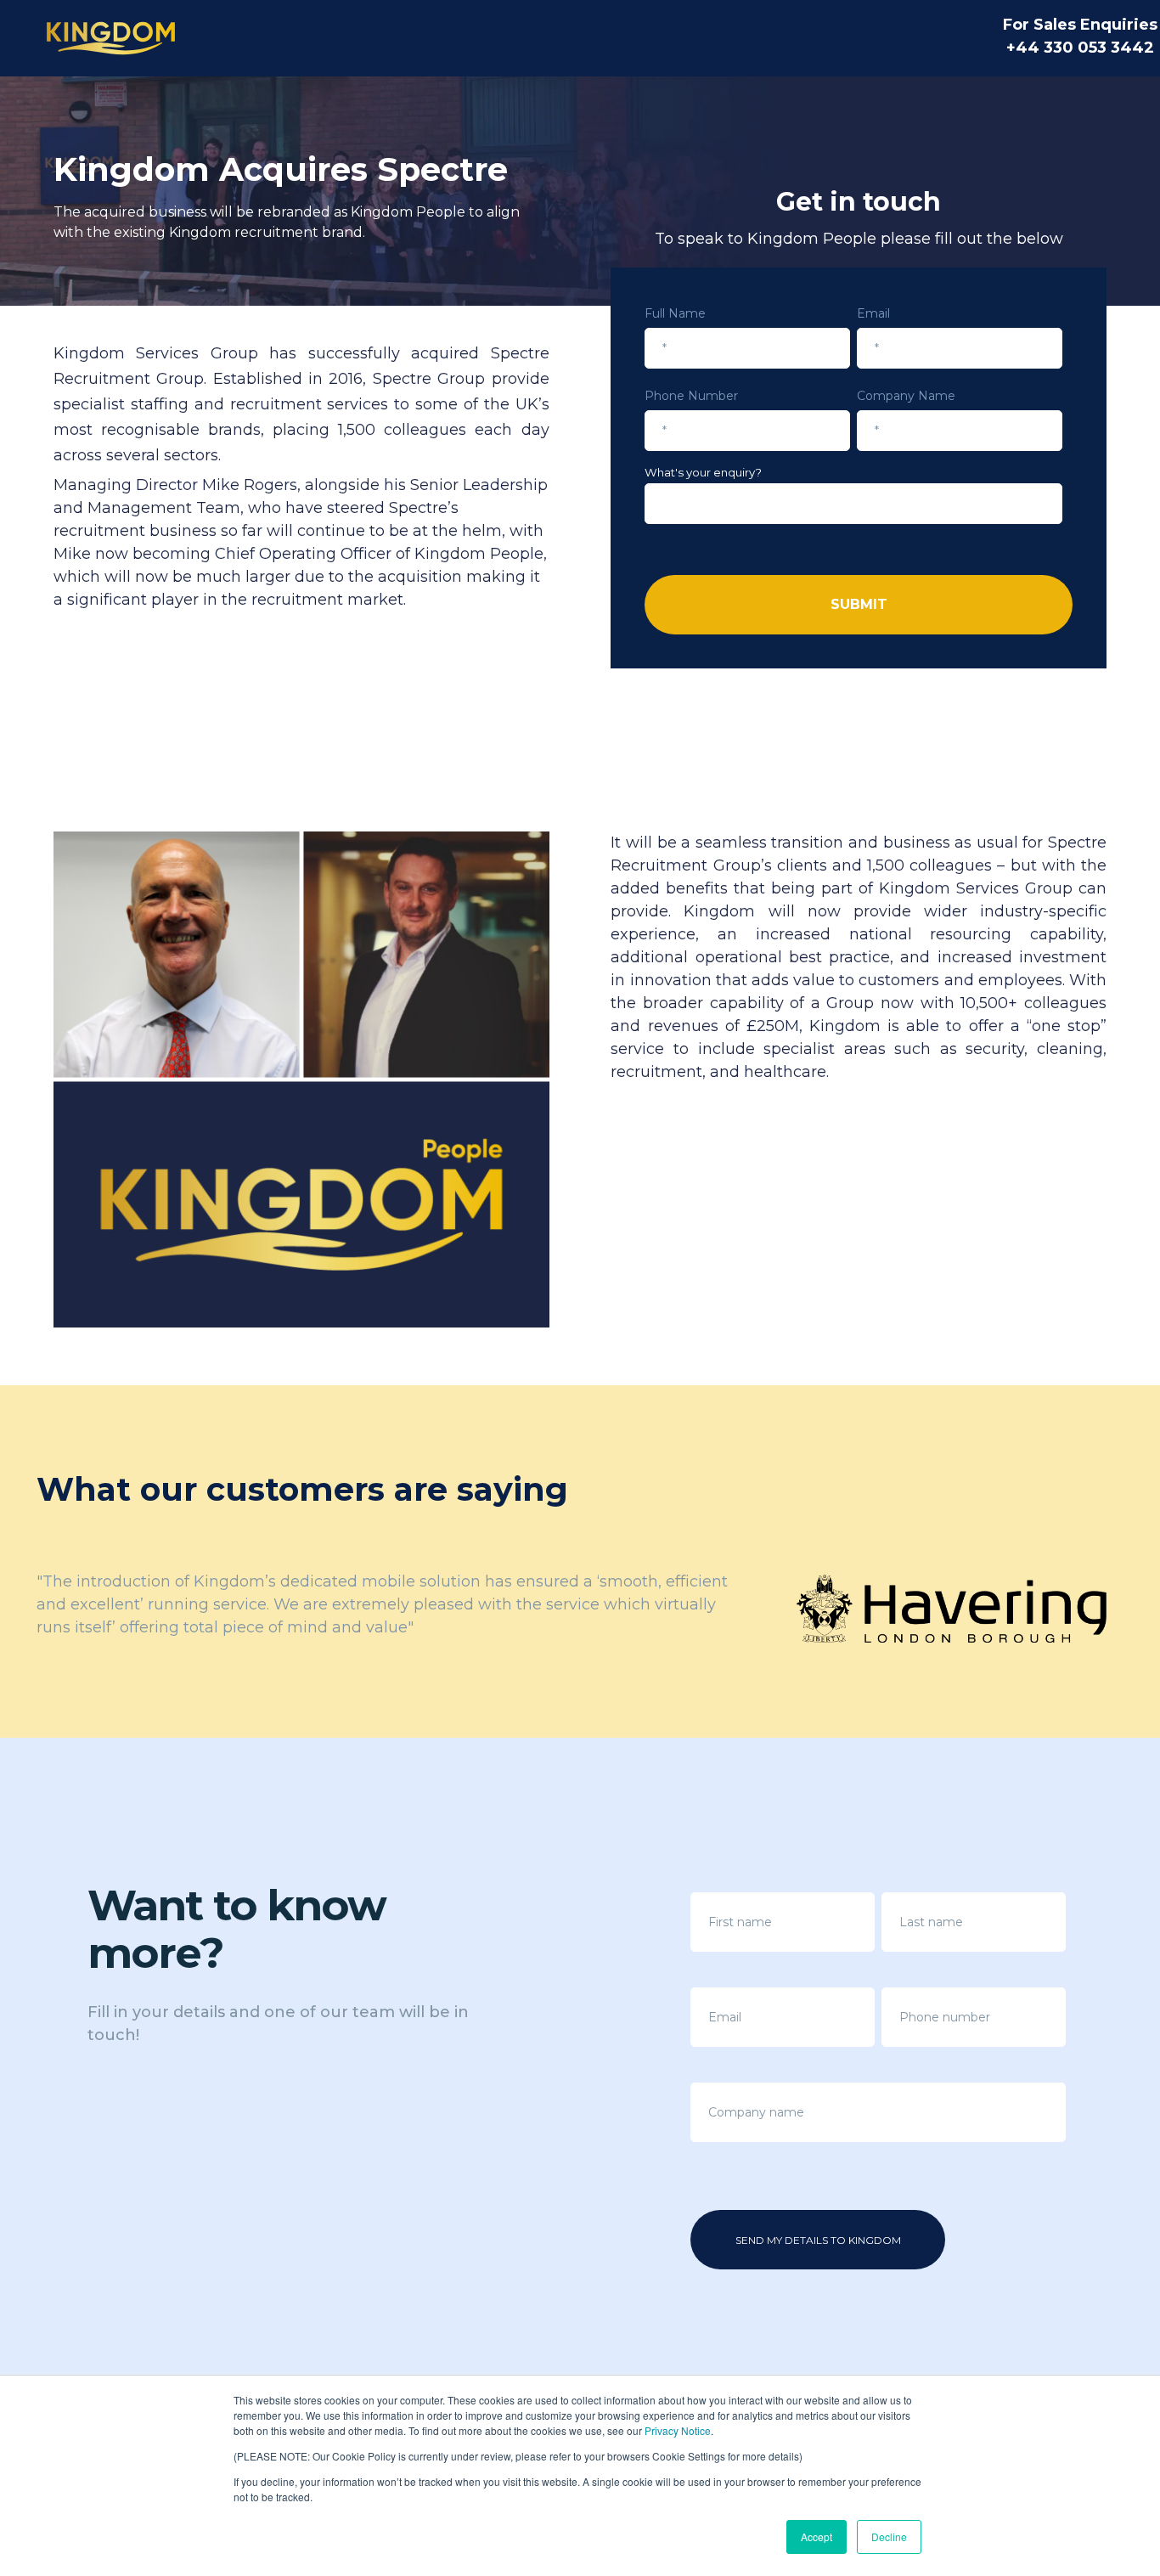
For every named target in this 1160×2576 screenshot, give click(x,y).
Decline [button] (889, 2537)
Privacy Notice (678, 2430)
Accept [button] (817, 2537)
